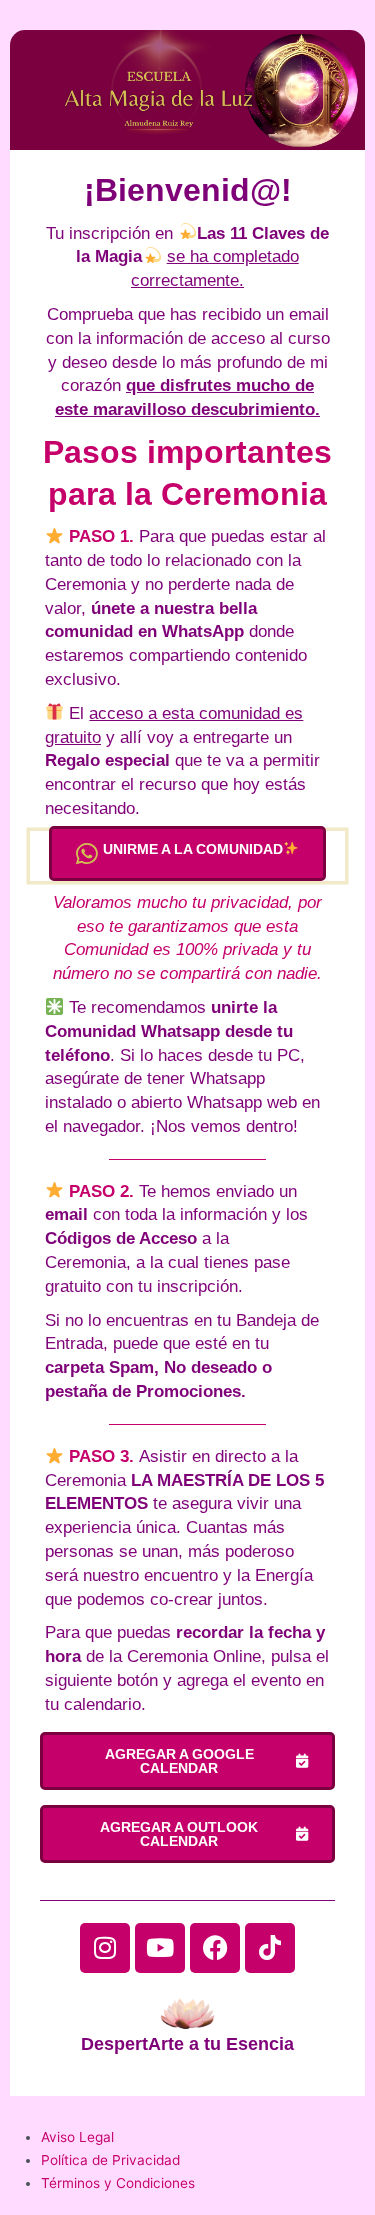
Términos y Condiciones (118, 2183)
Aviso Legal (77, 2137)
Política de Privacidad (110, 2160)
